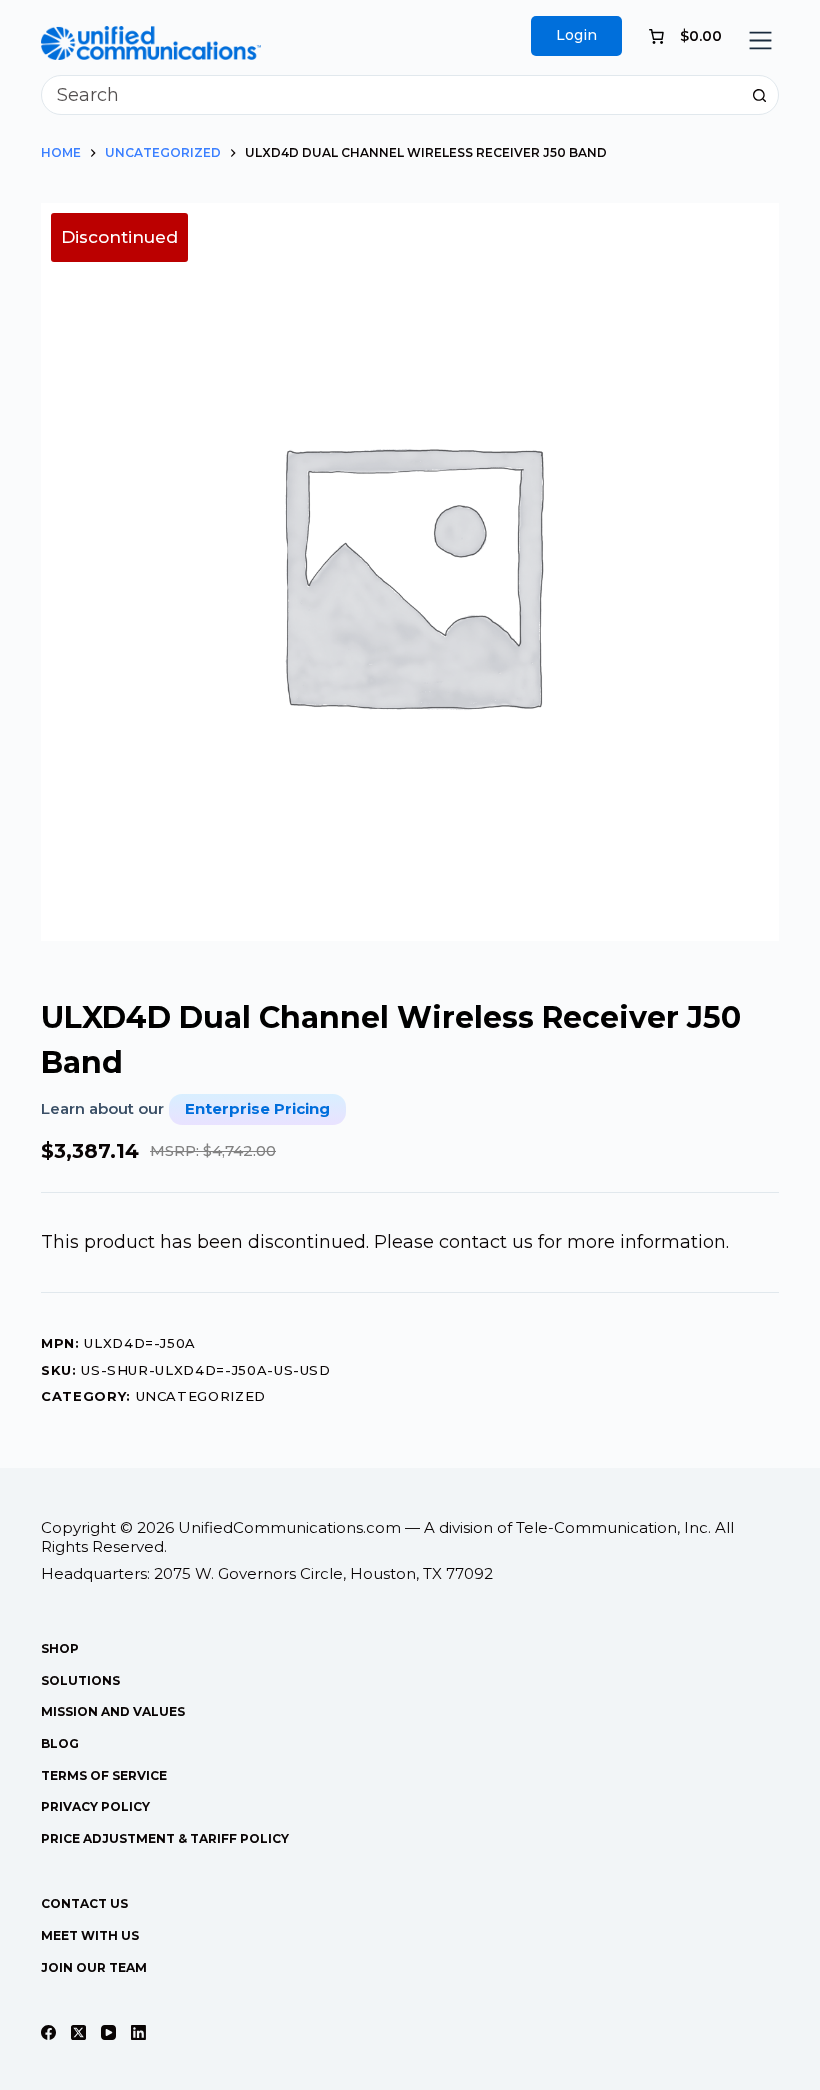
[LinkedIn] (138, 2032)
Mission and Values (113, 1711)
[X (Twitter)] (78, 2032)
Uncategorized (201, 1396)
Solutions (80, 1680)
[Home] (151, 40)
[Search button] (759, 95)
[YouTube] (108, 2032)
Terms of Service (104, 1775)
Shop (60, 1648)
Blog (60, 1743)
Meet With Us (90, 1935)
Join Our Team (94, 1967)
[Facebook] (48, 2032)
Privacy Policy (95, 1806)
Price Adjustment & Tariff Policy (165, 1838)
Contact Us (84, 1903)
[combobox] (391, 95)
